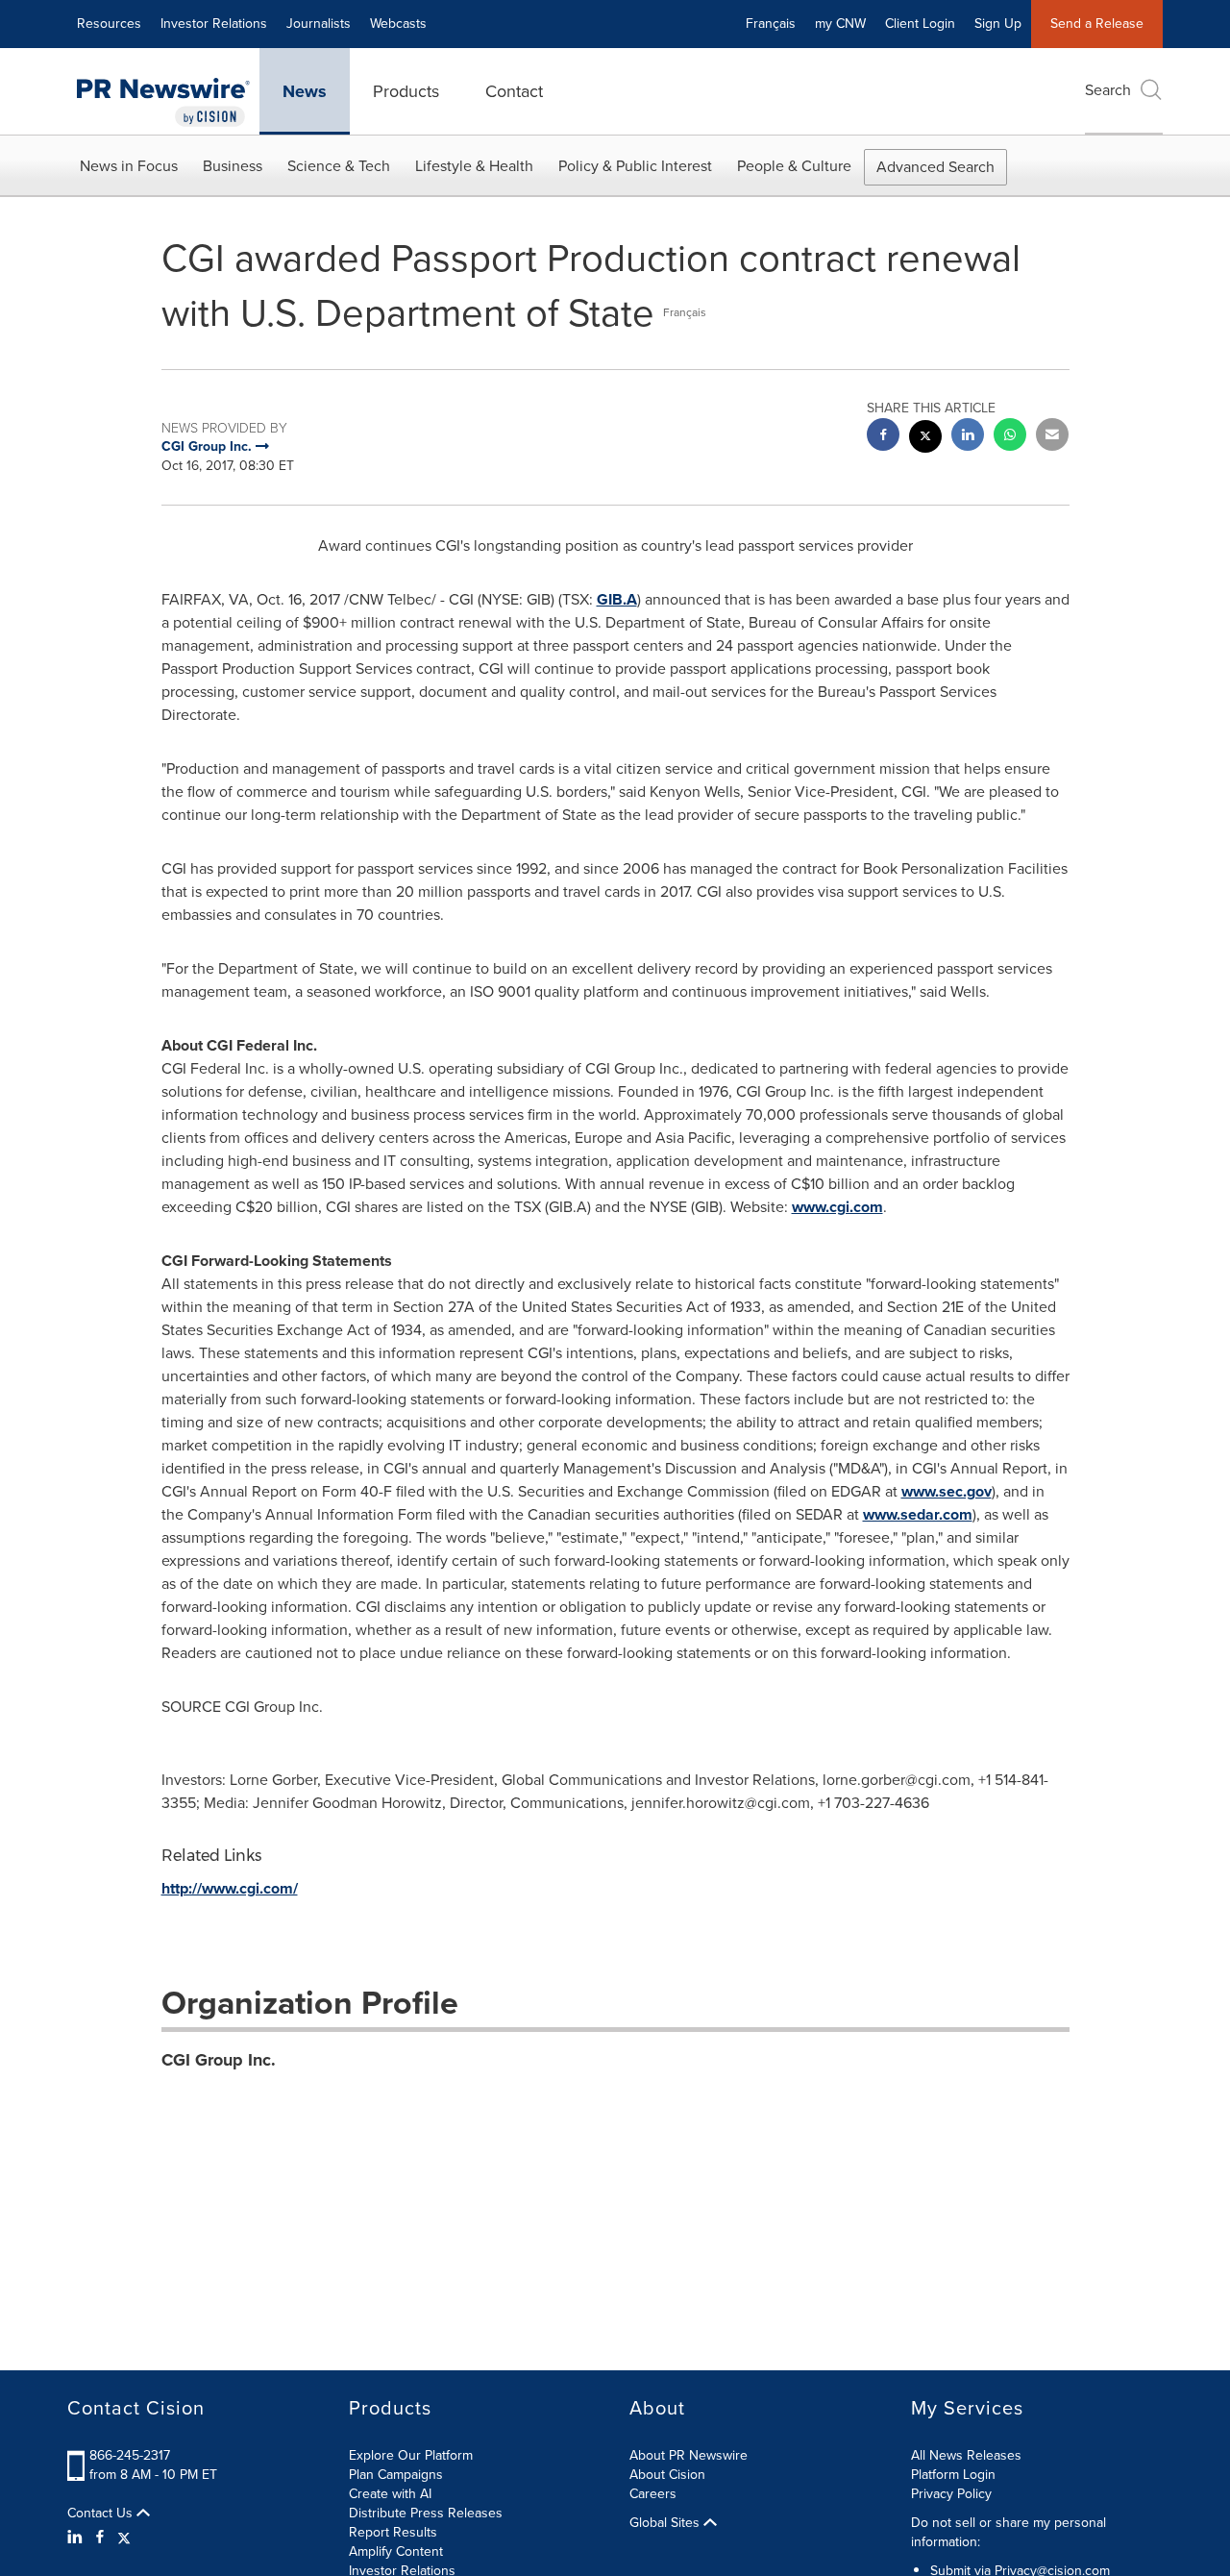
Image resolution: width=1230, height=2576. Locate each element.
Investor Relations (214, 24)
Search (1108, 90)
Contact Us (102, 2514)
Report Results (393, 2532)
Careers (653, 2494)
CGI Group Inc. (219, 2060)
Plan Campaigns (396, 2475)
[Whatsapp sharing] (1010, 437)
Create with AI (390, 2494)
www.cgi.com (837, 1207)
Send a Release (1097, 24)
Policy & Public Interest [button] (635, 166)
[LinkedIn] (77, 2538)
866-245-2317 (130, 2455)
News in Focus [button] (129, 166)
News (305, 91)
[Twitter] (124, 2538)
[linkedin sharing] (968, 437)
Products (406, 91)
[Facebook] (100, 2538)
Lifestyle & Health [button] (474, 166)
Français (771, 24)
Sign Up (998, 24)
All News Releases (966, 2455)
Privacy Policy (951, 2494)
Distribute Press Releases (426, 2513)
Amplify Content (396, 2551)
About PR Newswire (689, 2455)
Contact (514, 91)
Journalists (319, 24)
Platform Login (953, 2475)
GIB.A (617, 599)
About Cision (667, 2475)
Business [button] (233, 166)
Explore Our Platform (411, 2455)
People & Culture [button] (794, 166)
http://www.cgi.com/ (230, 1888)
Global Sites (666, 2523)
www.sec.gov (947, 1491)
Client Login (920, 24)
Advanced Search (935, 167)
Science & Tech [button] (339, 166)
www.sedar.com (918, 1514)
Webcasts (398, 24)
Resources (109, 24)
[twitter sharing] (925, 439)
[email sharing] (1052, 437)
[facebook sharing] (883, 437)
